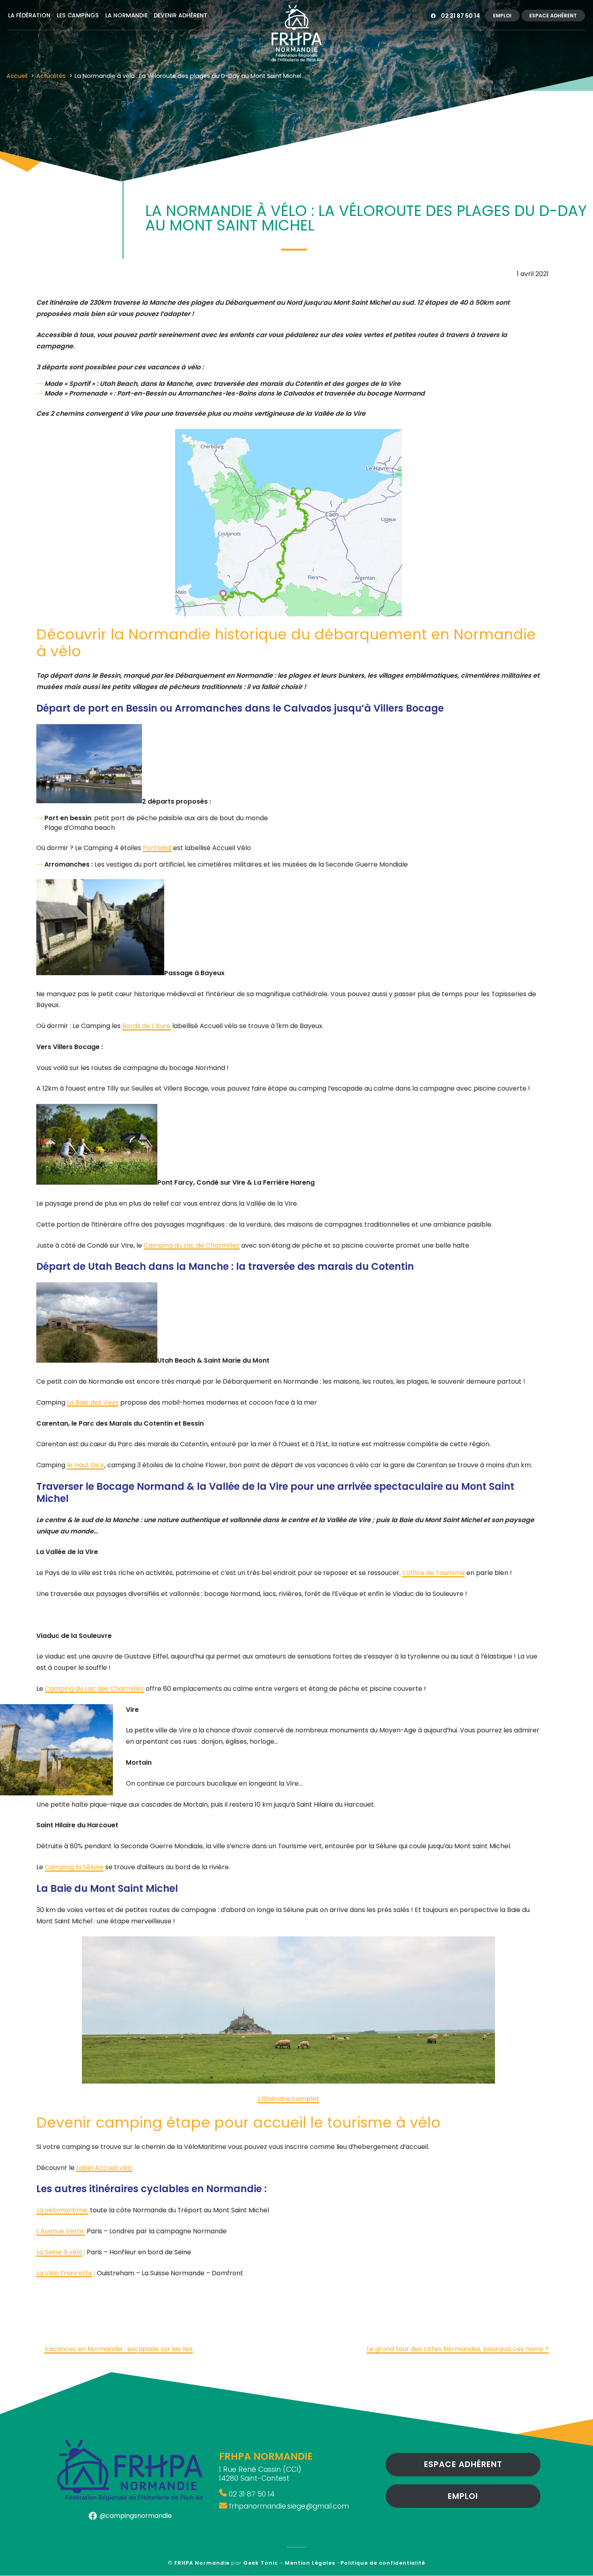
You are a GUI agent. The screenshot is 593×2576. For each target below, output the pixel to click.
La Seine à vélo (59, 2252)
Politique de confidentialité (383, 2563)
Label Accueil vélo (104, 2168)
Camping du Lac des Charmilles (94, 1689)
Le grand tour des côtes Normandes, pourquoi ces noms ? (458, 2349)
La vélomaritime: (62, 2210)
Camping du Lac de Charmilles (192, 1245)
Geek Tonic (261, 2563)
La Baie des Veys (93, 1402)
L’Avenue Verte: (61, 2231)
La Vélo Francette (64, 2273)
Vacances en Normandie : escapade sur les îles (119, 2349)
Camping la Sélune (74, 1867)
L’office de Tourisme (433, 1573)
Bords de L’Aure (146, 1026)
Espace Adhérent (553, 16)
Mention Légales (310, 2563)
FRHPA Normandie (202, 2563)
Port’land (157, 848)
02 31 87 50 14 (460, 16)
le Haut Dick (86, 1465)
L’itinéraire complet (288, 2099)
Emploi (502, 16)
